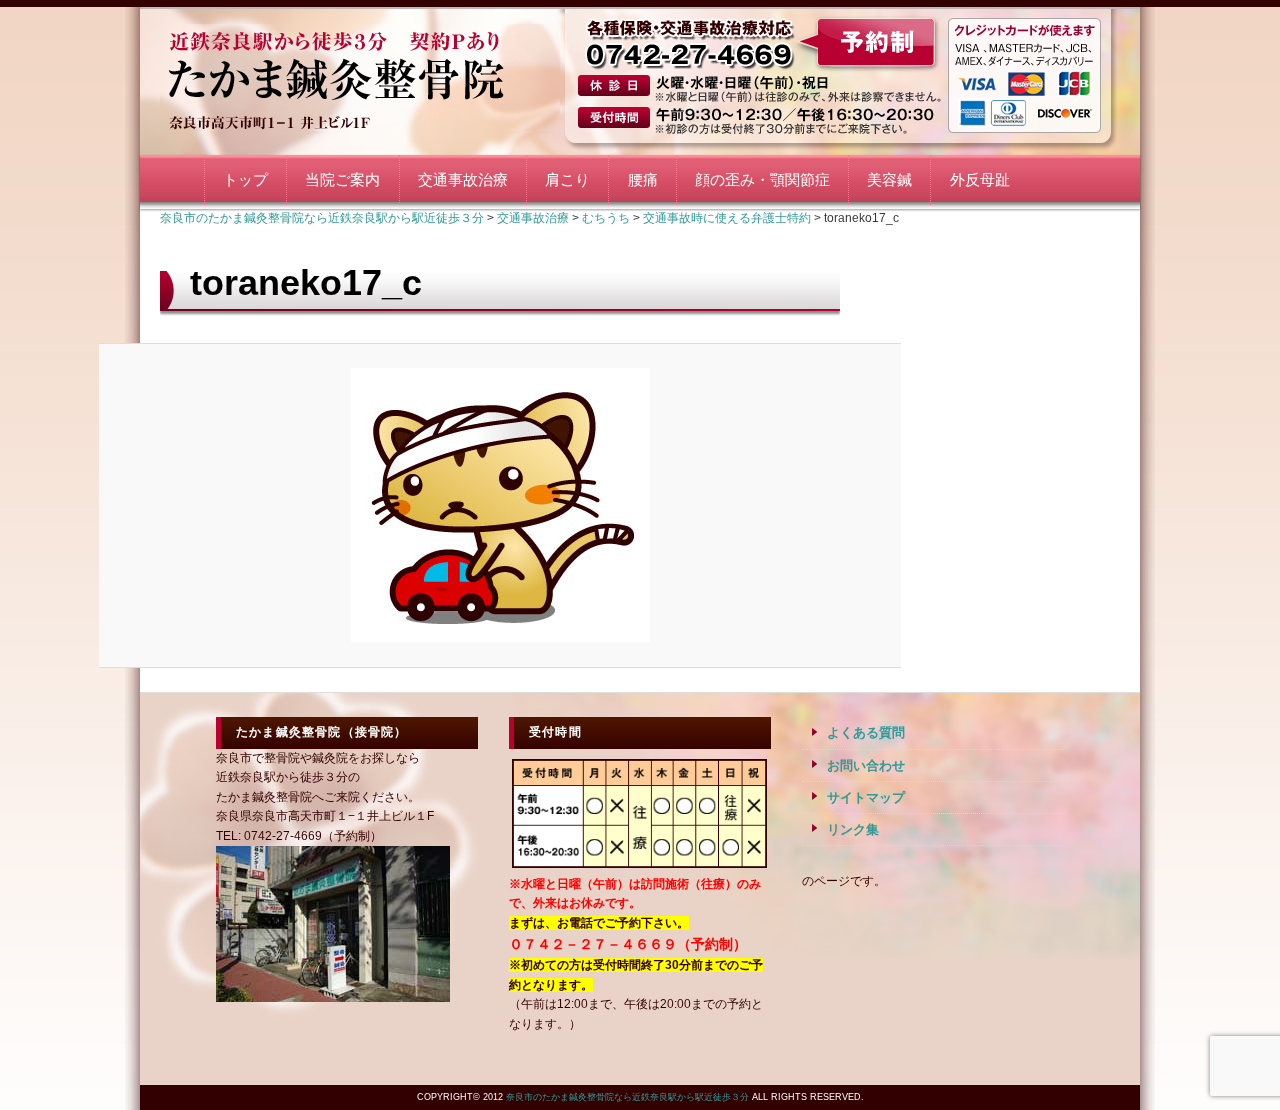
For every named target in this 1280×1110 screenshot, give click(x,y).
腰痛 (643, 179)
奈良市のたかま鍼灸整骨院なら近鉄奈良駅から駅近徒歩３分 (360, 77)
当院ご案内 (342, 179)
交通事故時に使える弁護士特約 (727, 218)
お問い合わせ (866, 765)
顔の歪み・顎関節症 (762, 179)
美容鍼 (889, 179)
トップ (245, 179)
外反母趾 (980, 179)
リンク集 (853, 829)
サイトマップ (866, 797)
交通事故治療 (463, 179)
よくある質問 (866, 732)
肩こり (567, 179)
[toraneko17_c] (500, 505)
